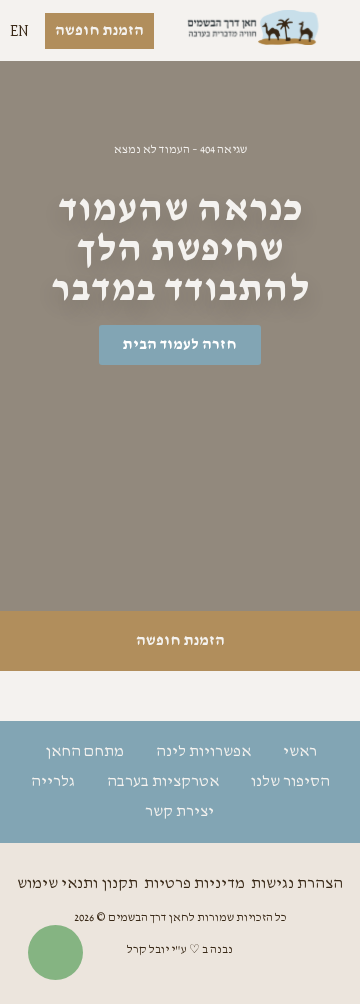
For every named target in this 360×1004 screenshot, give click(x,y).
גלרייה (53, 782)
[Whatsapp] (125, 696)
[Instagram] (180, 696)
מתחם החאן (84, 752)
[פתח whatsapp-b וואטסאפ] (55, 952)
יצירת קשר (179, 812)
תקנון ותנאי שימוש (77, 884)
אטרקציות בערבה (163, 782)
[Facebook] (235, 696)
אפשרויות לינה (203, 752)
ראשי (300, 752)
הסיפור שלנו (290, 782)
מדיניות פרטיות (194, 884)
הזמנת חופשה (180, 641)
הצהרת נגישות (297, 884)
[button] (336, 30)
